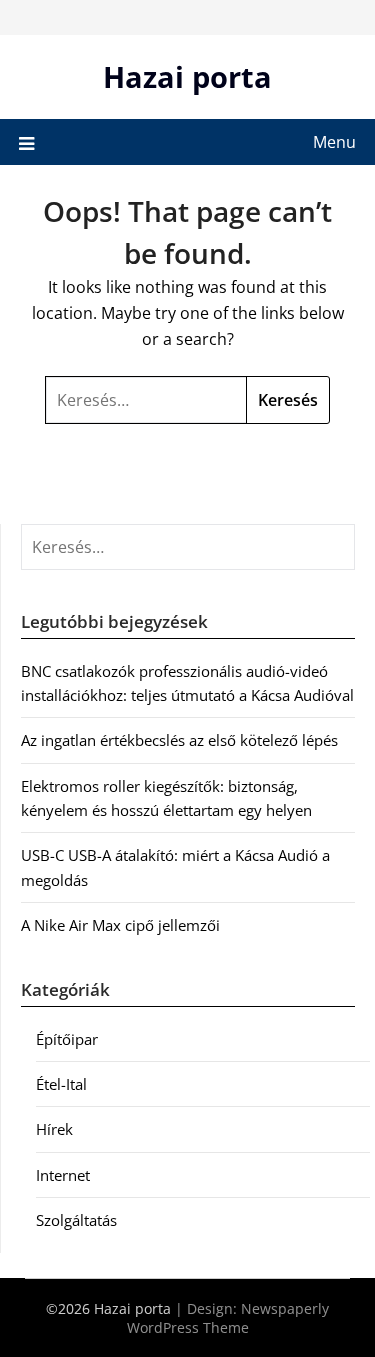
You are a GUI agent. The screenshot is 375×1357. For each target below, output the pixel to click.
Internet (63, 1175)
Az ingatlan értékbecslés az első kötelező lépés (179, 740)
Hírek (54, 1129)
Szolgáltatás (76, 1220)
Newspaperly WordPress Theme (228, 1318)
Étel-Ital (61, 1084)
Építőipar (67, 1039)
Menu (334, 142)
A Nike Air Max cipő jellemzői (120, 925)
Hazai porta (187, 76)
